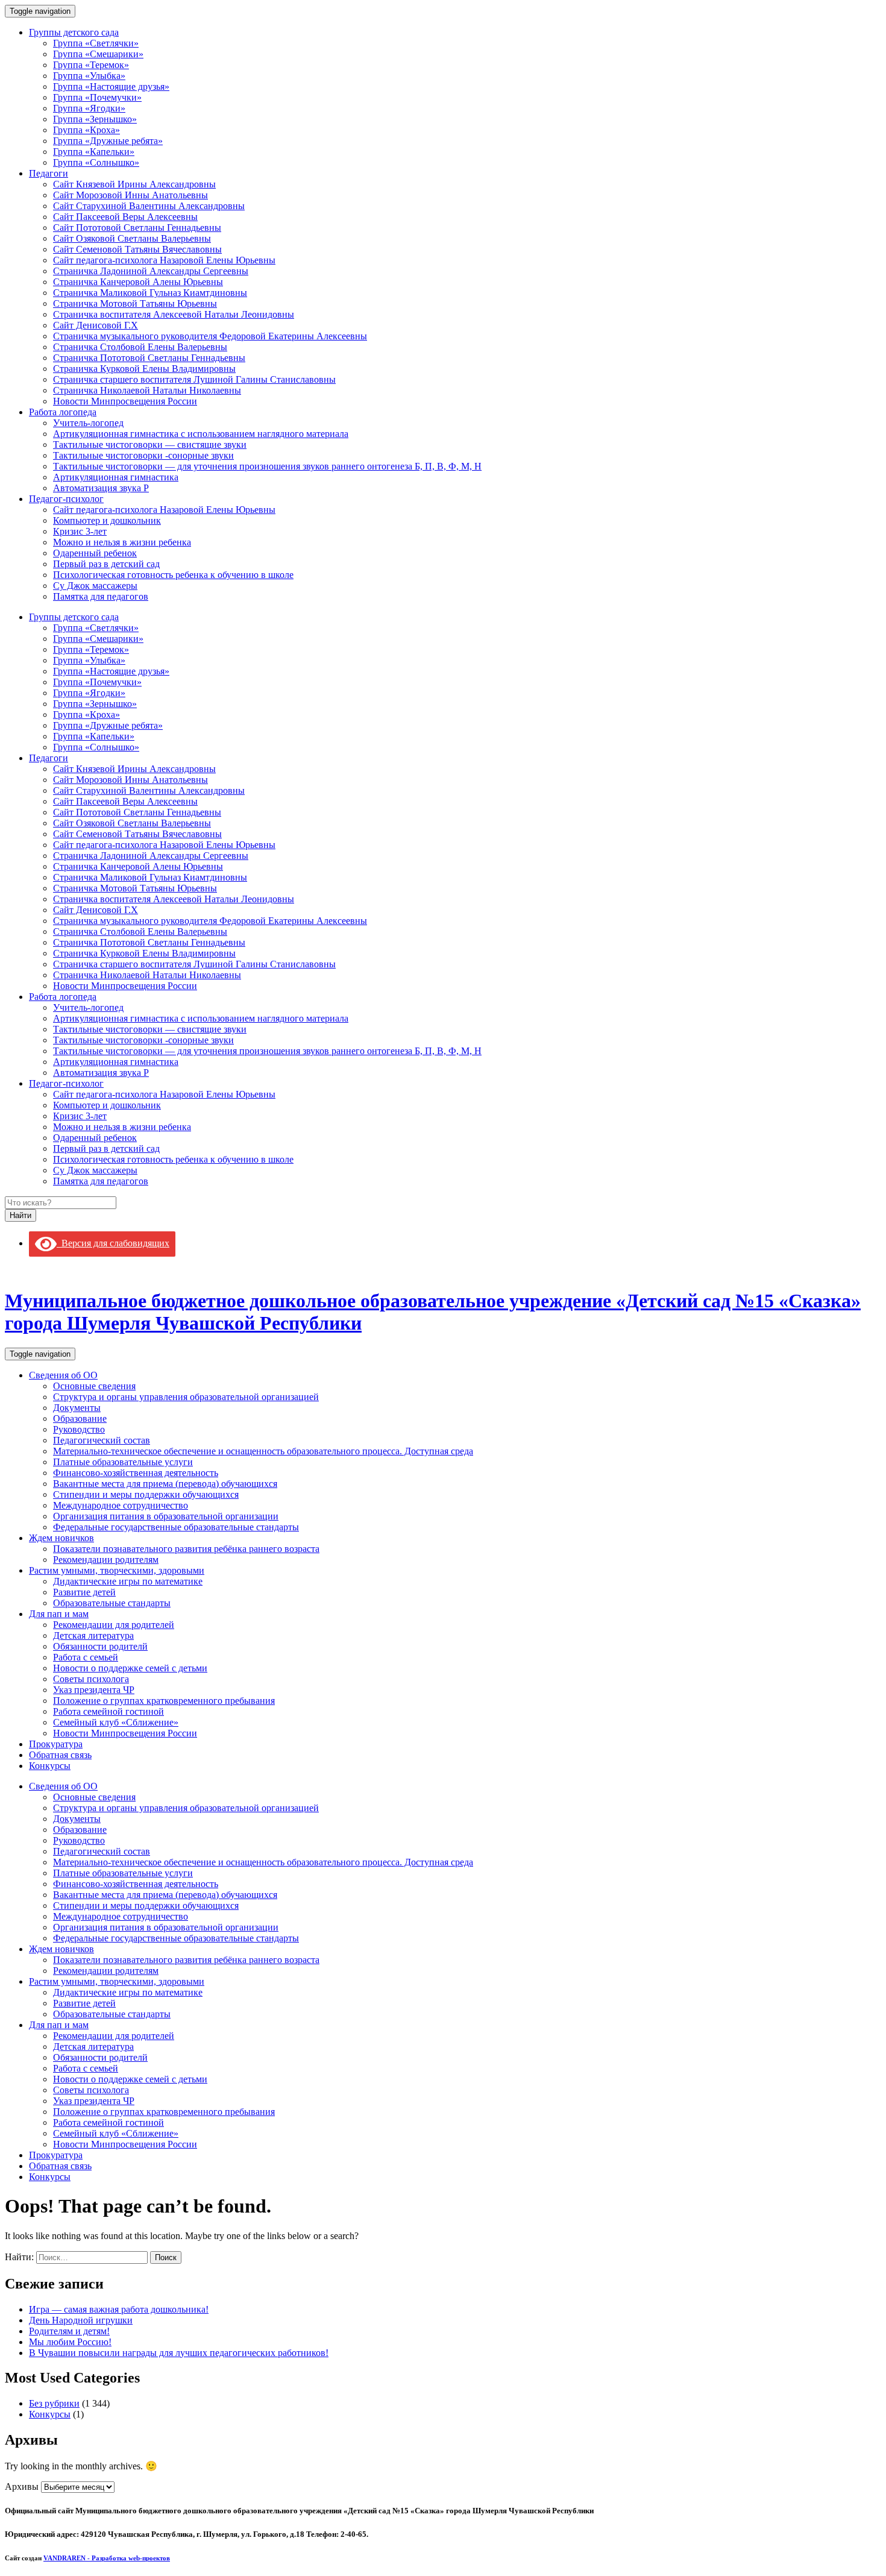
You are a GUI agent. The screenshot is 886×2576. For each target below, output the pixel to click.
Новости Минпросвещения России (125, 401)
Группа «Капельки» (94, 152)
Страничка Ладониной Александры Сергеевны (151, 271)
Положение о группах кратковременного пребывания (164, 1701)
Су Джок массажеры (95, 586)
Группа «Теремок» (91, 65)
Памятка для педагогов (101, 596)
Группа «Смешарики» (98, 54)
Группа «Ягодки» (89, 108)
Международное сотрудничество (121, 1505)
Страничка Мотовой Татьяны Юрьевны (135, 303)
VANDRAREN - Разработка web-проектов (107, 2558)
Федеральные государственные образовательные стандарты (176, 1527)
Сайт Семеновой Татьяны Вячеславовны (137, 249)
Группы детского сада (74, 32)
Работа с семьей (86, 1657)
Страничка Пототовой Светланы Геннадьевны (149, 358)
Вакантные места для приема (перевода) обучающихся (165, 1484)
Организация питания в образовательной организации (166, 1516)
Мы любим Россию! (70, 2342)
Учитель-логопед (88, 423)
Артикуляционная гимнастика (116, 477)
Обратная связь (60, 1755)
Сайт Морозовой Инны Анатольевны (130, 195)
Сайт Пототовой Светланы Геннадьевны (137, 228)
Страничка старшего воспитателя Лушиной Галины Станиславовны (194, 379)
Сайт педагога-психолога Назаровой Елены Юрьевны (164, 260)
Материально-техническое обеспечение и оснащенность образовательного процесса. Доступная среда (263, 1451)
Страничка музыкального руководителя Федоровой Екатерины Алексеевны (210, 336)
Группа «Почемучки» (97, 97)
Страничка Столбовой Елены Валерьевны (140, 347)
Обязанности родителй (100, 1646)
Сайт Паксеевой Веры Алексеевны (125, 217)
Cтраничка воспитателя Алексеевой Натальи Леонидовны (174, 314)
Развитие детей (84, 1592)
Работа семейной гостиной (108, 1711)
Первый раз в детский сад (106, 564)
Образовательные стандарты (112, 1603)
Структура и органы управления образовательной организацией (186, 1397)
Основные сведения (94, 1386)
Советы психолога (91, 1679)
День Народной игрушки (81, 2320)
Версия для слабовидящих (113, 1243)
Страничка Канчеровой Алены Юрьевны (138, 282)
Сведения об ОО (63, 1375)
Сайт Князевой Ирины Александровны (134, 184)
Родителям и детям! (69, 2331)
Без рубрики (54, 2403)
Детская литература (93, 1635)
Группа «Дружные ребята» (108, 141)
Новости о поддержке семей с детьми (130, 1668)
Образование (80, 1418)
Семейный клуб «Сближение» (116, 1722)
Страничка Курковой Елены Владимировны (144, 369)
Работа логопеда (63, 412)
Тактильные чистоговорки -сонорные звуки (143, 455)
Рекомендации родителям (106, 1560)
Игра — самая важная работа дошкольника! (119, 2309)
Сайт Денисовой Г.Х (96, 325)
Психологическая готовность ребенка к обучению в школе (173, 575)
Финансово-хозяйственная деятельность (136, 1473)
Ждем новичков (61, 1538)
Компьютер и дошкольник (107, 520)
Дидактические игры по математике (128, 1581)
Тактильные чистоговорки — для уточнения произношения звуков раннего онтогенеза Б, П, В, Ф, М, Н (267, 466)
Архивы (22, 2486)
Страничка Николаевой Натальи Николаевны (147, 390)
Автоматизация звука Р (101, 488)
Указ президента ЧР (94, 1690)
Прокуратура (56, 1744)
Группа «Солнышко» (96, 162)
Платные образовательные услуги (123, 1462)
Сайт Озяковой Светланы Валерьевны (132, 238)
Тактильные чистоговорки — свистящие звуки (150, 445)
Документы (77, 1408)
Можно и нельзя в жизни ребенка (122, 542)
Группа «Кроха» (86, 130)
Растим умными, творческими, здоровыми (117, 1570)
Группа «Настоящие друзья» (111, 86)
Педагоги (49, 173)
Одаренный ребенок (95, 553)
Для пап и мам (59, 1614)
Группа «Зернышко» (95, 119)
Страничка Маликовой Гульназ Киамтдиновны (150, 293)
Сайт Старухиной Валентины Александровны (149, 206)
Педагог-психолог (66, 499)
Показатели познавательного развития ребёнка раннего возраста (186, 1549)
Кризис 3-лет (80, 531)
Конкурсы (50, 1766)
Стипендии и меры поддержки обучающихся (146, 1494)
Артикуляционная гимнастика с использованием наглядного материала (201, 434)
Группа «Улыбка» (89, 76)
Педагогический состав (102, 1440)
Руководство (79, 1429)
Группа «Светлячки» (96, 43)
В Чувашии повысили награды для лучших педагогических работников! (179, 2353)
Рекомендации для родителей (114, 1625)
